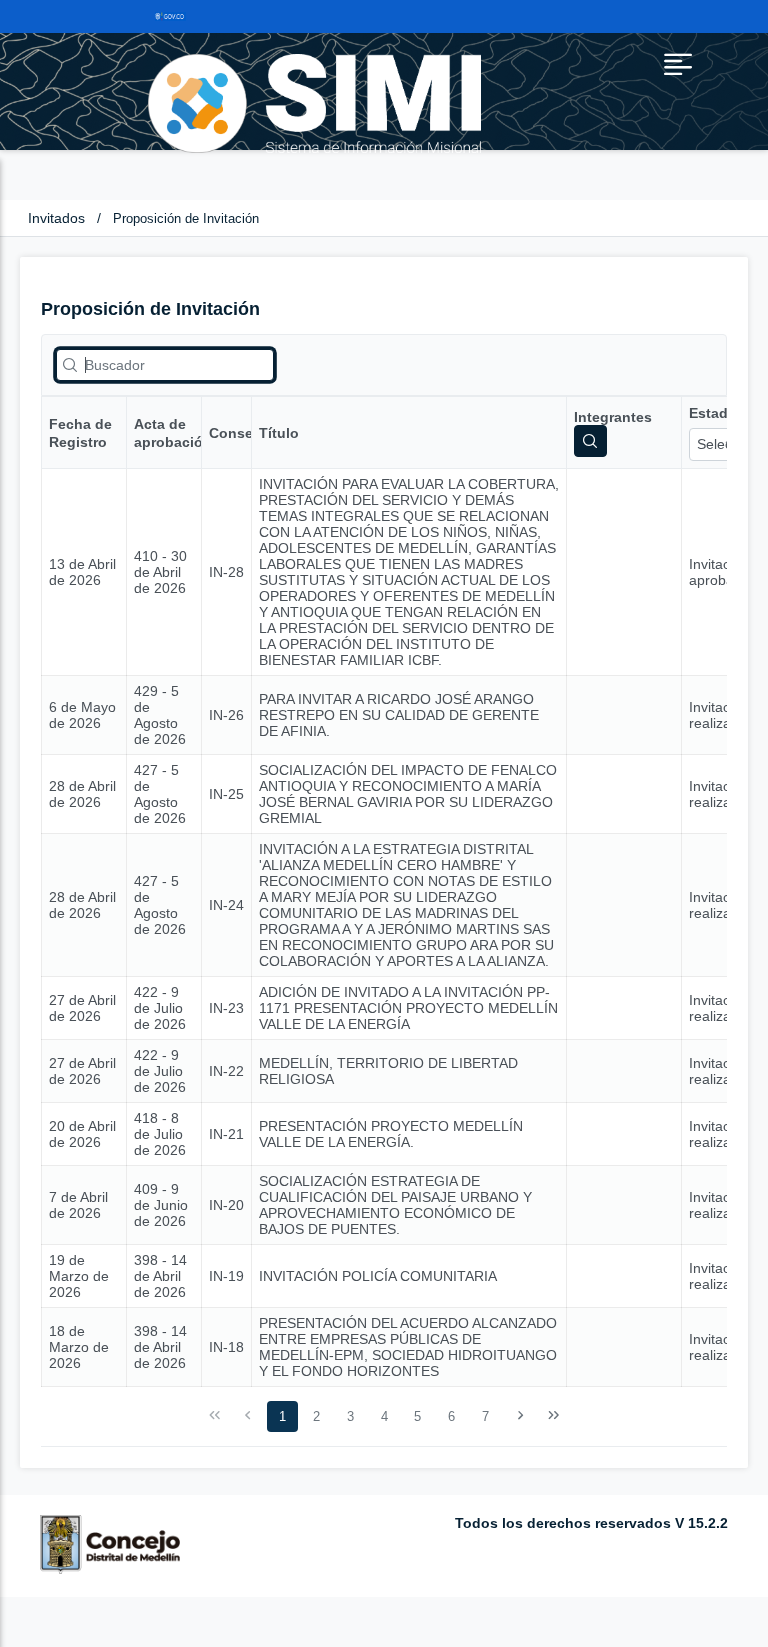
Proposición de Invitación (186, 218)
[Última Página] (554, 1416)
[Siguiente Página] (520, 1416)
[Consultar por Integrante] (590, 441)
